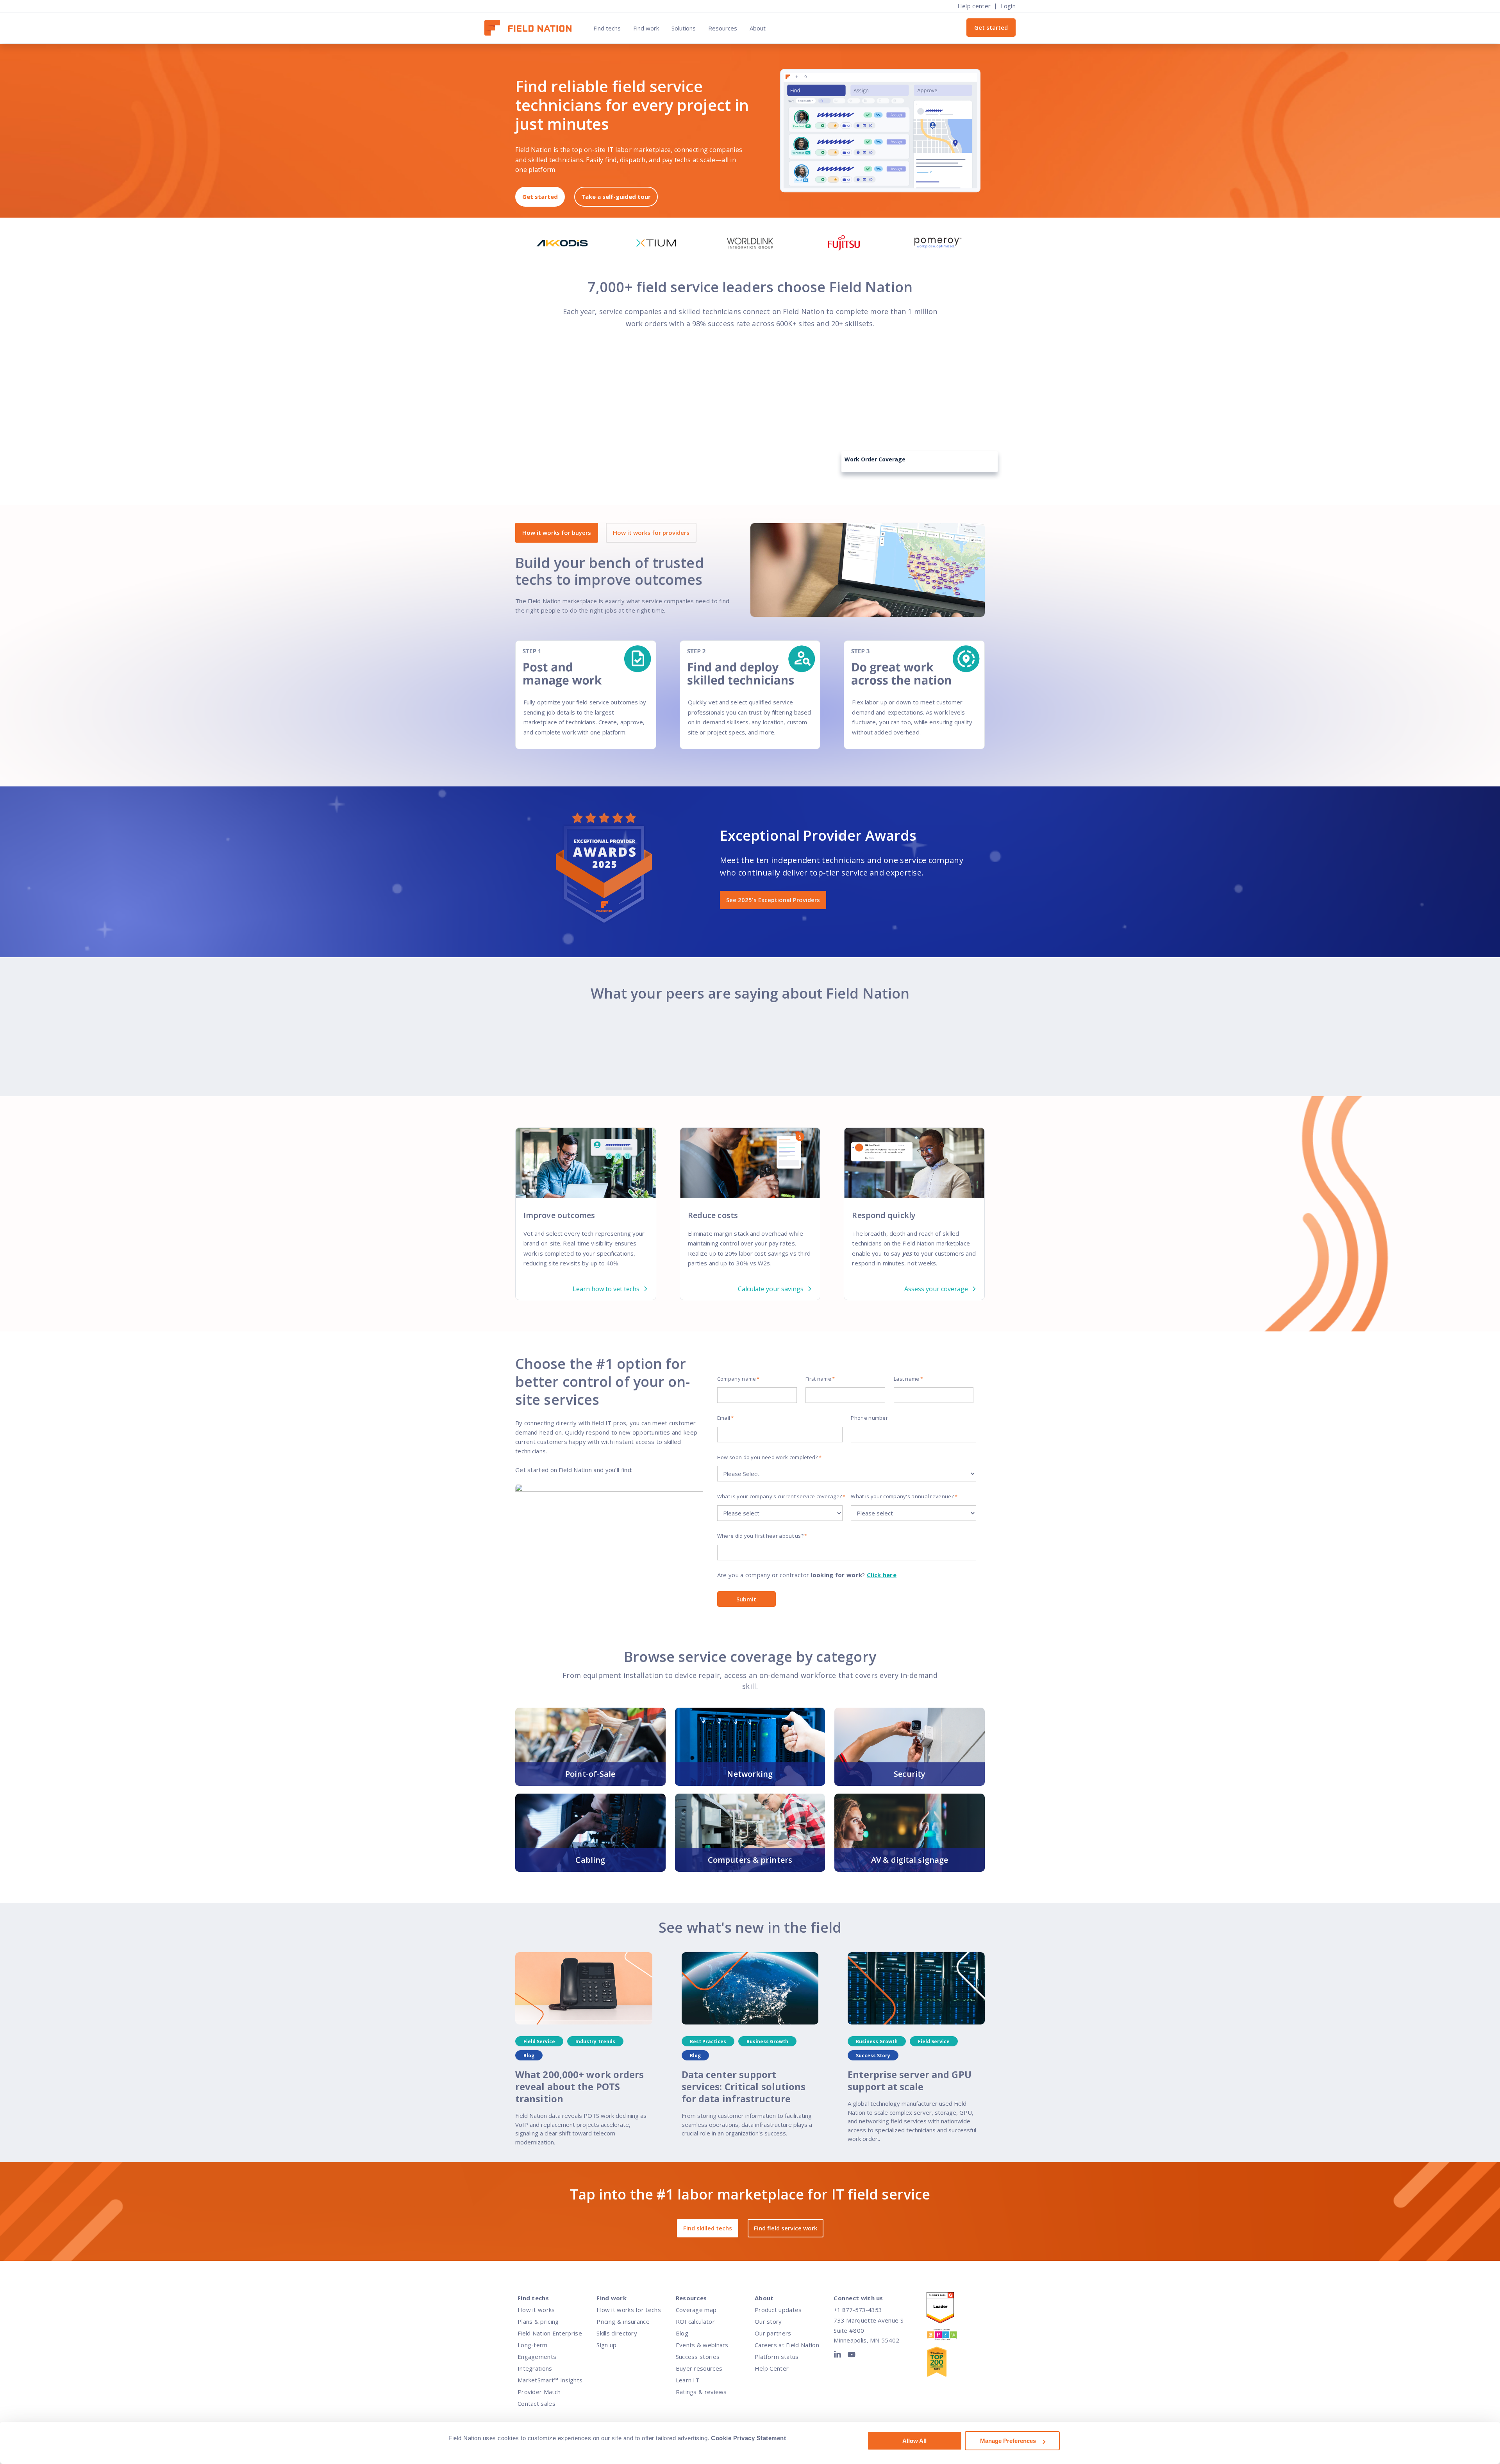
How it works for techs (629, 2310)
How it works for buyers (557, 532)
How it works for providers (651, 532)
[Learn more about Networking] (750, 1747)
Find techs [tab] (607, 28)
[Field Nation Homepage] (532, 28)
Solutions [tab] (684, 28)
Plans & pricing (538, 2321)
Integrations (535, 2368)
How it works (536, 2310)
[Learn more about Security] (910, 1747)
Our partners (773, 2333)
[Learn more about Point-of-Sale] (590, 1747)
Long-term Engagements (537, 2351)
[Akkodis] (562, 243)
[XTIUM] (656, 243)
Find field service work (786, 2228)
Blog (682, 2333)
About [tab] (758, 28)
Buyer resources (699, 2368)
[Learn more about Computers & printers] (750, 1833)
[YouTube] (852, 2356)
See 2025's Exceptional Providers (773, 900)
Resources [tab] (723, 28)
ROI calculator (695, 2321)
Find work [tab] (646, 28)
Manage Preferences (1008, 2441)
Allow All (914, 2441)
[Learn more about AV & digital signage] (910, 1833)
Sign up (606, 2345)
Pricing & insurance (623, 2321)
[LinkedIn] (839, 2356)
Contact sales (537, 2403)
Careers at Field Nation (787, 2345)
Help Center (772, 2368)
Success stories (698, 2357)
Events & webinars (702, 2345)
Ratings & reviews (701, 2392)
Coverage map (696, 2310)
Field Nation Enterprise (550, 2333)
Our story (768, 2321)
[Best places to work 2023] (950, 2336)
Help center (974, 6)
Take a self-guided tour (616, 197)
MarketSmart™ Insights (550, 2380)
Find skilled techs (708, 2228)
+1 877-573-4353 (858, 2310)
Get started (991, 27)
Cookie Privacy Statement (748, 2438)
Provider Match (539, 2392)
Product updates (778, 2310)
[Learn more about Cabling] (590, 1833)
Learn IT (687, 2380)
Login (1008, 6)
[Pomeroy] (938, 243)
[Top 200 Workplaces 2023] (950, 2363)
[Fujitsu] (844, 243)
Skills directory (617, 2333)
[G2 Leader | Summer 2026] (950, 2309)
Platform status (777, 2357)
